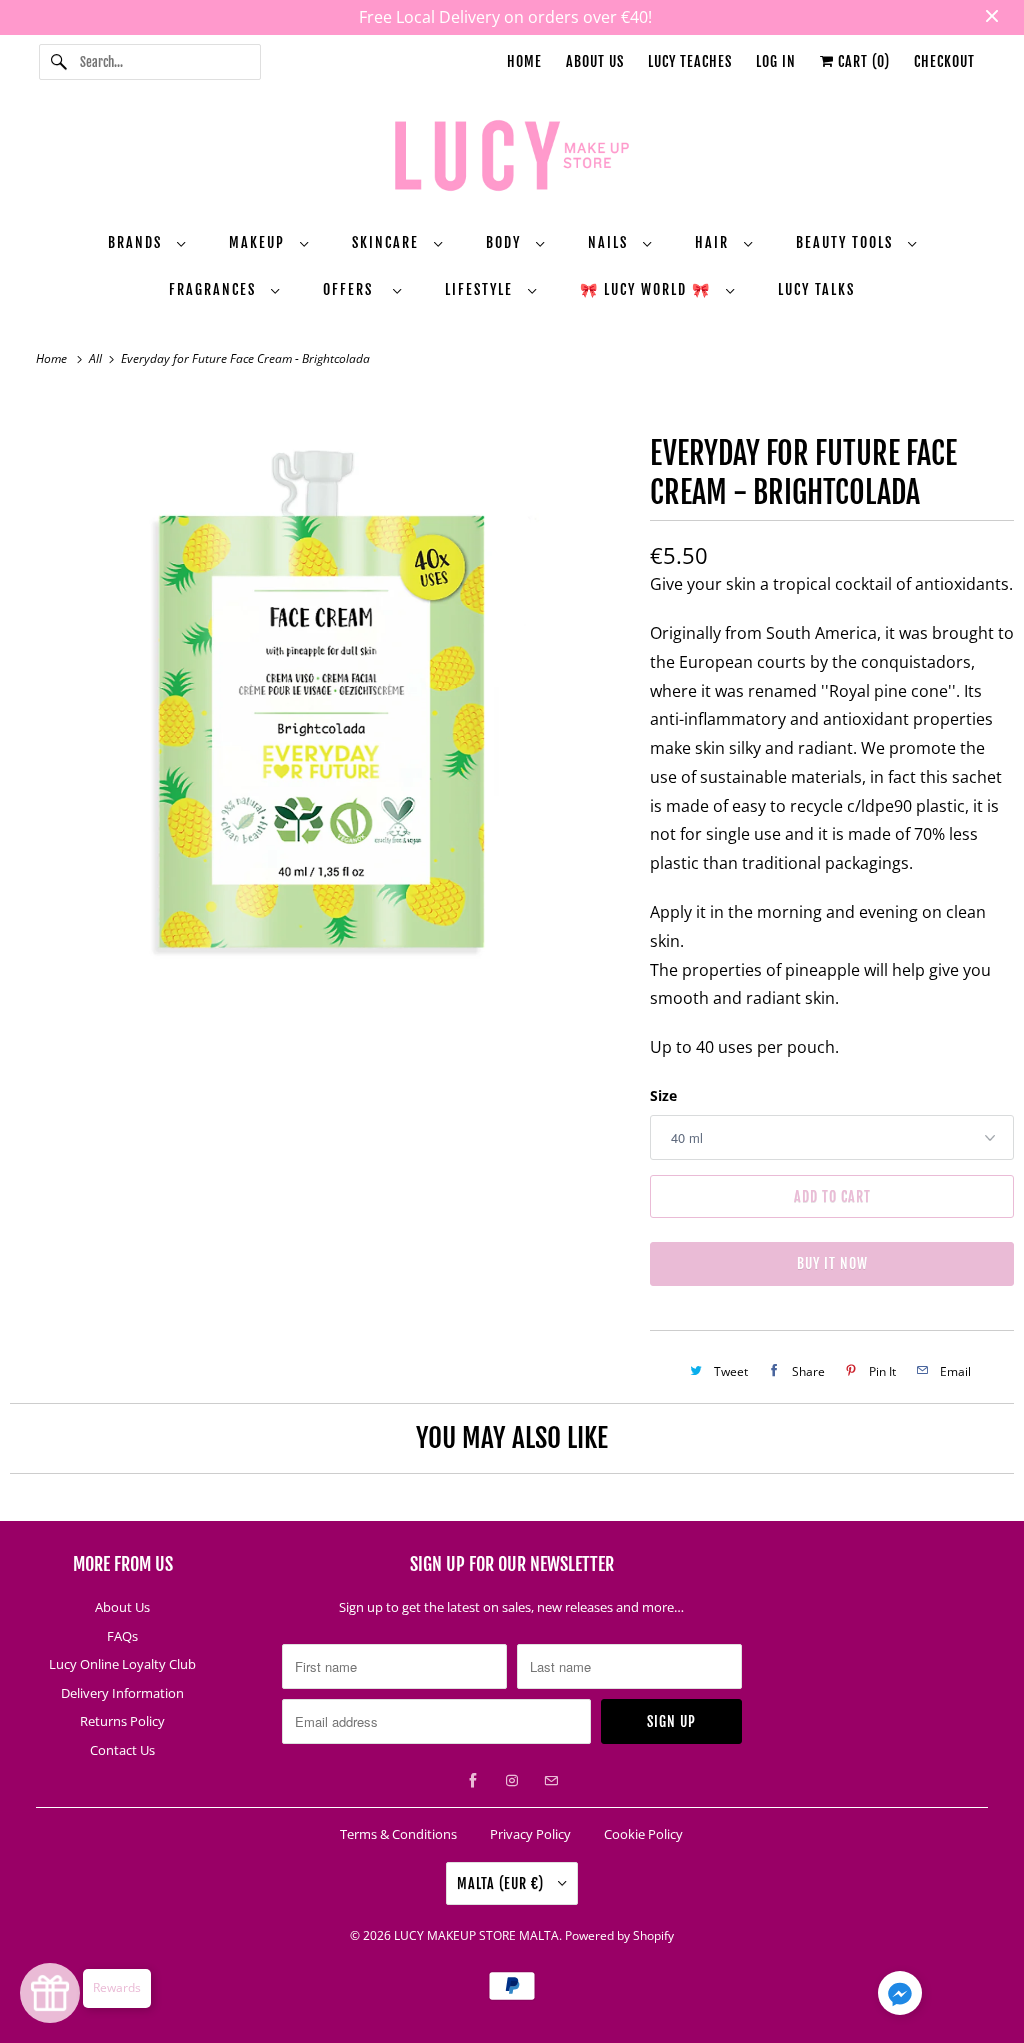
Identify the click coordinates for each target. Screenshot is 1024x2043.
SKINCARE (388, 242)
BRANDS (137, 242)
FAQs (122, 1636)
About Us (595, 61)
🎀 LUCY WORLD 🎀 (648, 289)
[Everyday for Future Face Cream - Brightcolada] (320, 703)
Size (663, 1095)
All (97, 358)
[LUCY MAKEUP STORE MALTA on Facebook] (473, 1781)
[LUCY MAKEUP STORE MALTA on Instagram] (512, 1781)
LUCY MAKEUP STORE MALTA (476, 1935)
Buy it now (832, 1263)
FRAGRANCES (215, 289)
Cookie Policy (643, 1834)
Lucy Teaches (690, 61)
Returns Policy (122, 1721)
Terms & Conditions (398, 1834)
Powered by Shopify (619, 1935)
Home (524, 61)
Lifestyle (481, 289)
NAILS (610, 242)
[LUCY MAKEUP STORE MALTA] (512, 159)
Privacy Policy (530, 1834)
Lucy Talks (816, 289)
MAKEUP (259, 242)
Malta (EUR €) (502, 1883)
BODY (506, 242)
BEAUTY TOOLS (847, 242)
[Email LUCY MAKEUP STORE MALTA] (551, 1781)
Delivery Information (122, 1693)
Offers (353, 289)
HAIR (714, 242)
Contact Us (122, 1750)
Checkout (944, 61)
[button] (900, 1997)
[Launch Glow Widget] (50, 1993)
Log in (776, 61)
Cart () (862, 61)
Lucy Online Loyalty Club (122, 1664)
